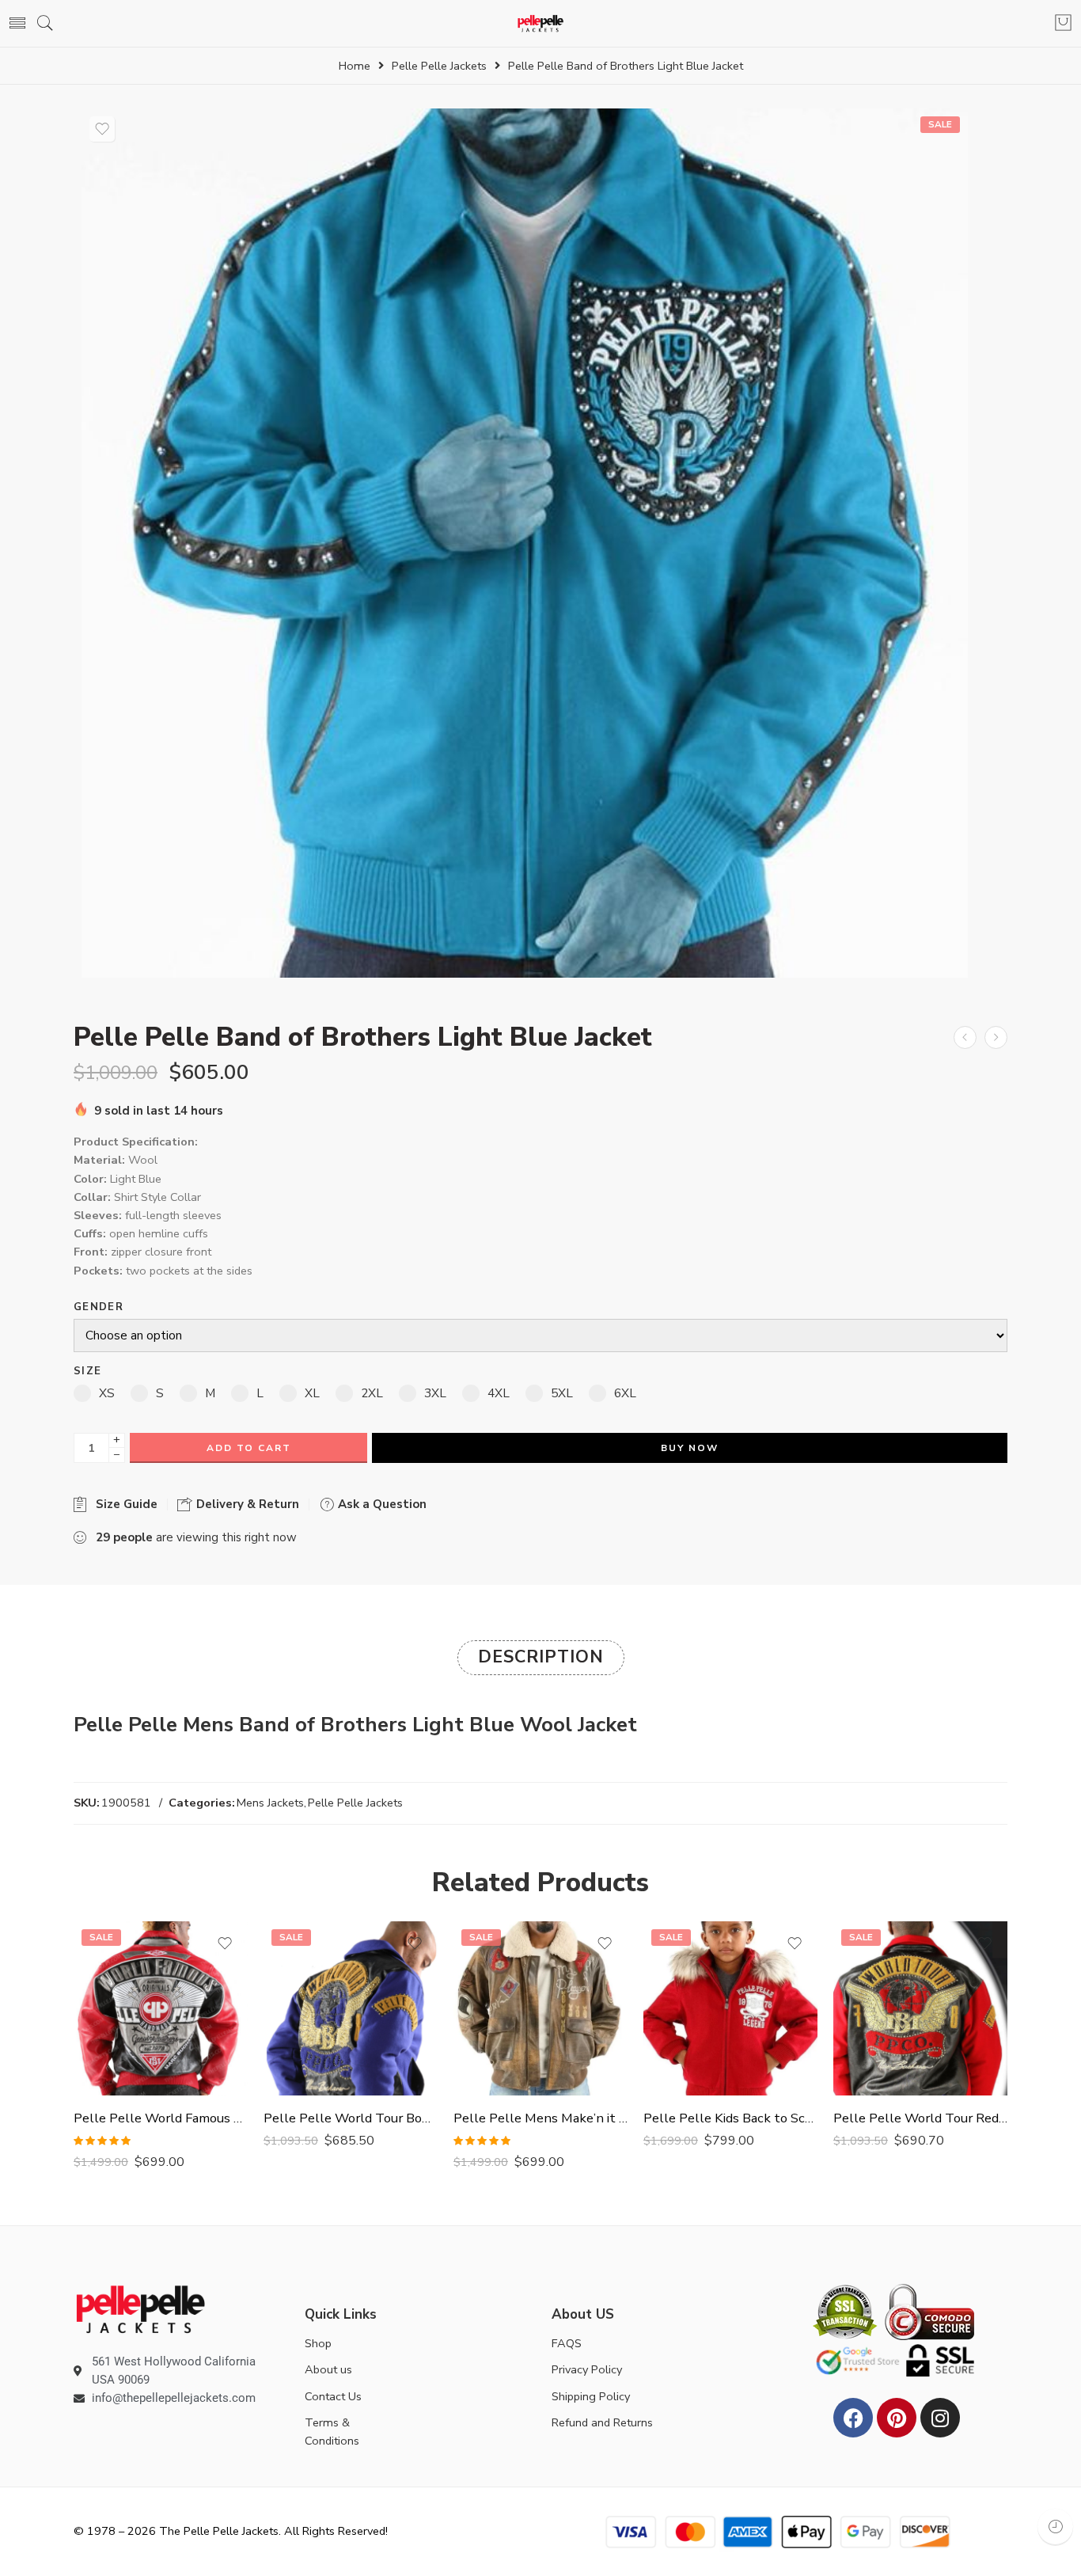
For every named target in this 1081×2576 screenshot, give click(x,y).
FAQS (567, 2343)
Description (541, 1657)
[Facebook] (853, 2418)
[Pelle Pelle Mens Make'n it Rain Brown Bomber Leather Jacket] (540, 2008)
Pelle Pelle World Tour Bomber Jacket (351, 2118)
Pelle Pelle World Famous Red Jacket (161, 2118)
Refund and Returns (602, 2422)
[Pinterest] (897, 2418)
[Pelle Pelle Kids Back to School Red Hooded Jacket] (730, 2008)
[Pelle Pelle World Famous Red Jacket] (161, 2008)
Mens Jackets (270, 1803)
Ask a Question (381, 1504)
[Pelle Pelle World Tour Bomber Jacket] (351, 2008)
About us (328, 2369)
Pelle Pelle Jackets (439, 66)
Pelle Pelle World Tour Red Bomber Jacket (920, 2118)
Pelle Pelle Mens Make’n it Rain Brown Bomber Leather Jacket (540, 2118)
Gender (99, 1307)
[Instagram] (940, 2418)
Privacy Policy (587, 2369)
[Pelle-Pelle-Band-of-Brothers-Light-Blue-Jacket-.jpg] (525, 543)
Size (87, 1372)
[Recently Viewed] (1055, 2527)
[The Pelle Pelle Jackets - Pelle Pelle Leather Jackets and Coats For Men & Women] (541, 23)
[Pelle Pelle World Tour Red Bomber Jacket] (920, 2008)
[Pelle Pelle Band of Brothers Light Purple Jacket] (996, 1037)
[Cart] (1063, 24)
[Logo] (140, 2308)
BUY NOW (690, 1448)
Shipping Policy (591, 2396)
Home (355, 66)
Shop (318, 2343)
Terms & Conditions (332, 2432)
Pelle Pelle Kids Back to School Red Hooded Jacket (730, 2118)
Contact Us (333, 2396)
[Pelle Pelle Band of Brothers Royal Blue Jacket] (965, 1037)
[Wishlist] (102, 129)
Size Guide (123, 1504)
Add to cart (249, 1448)
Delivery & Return (246, 1504)
